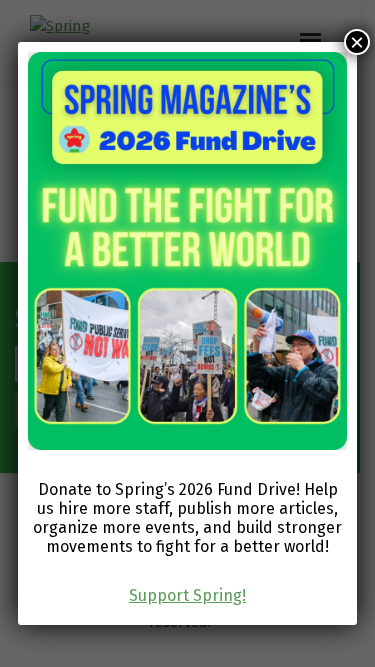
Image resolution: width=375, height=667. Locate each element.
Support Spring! (187, 595)
